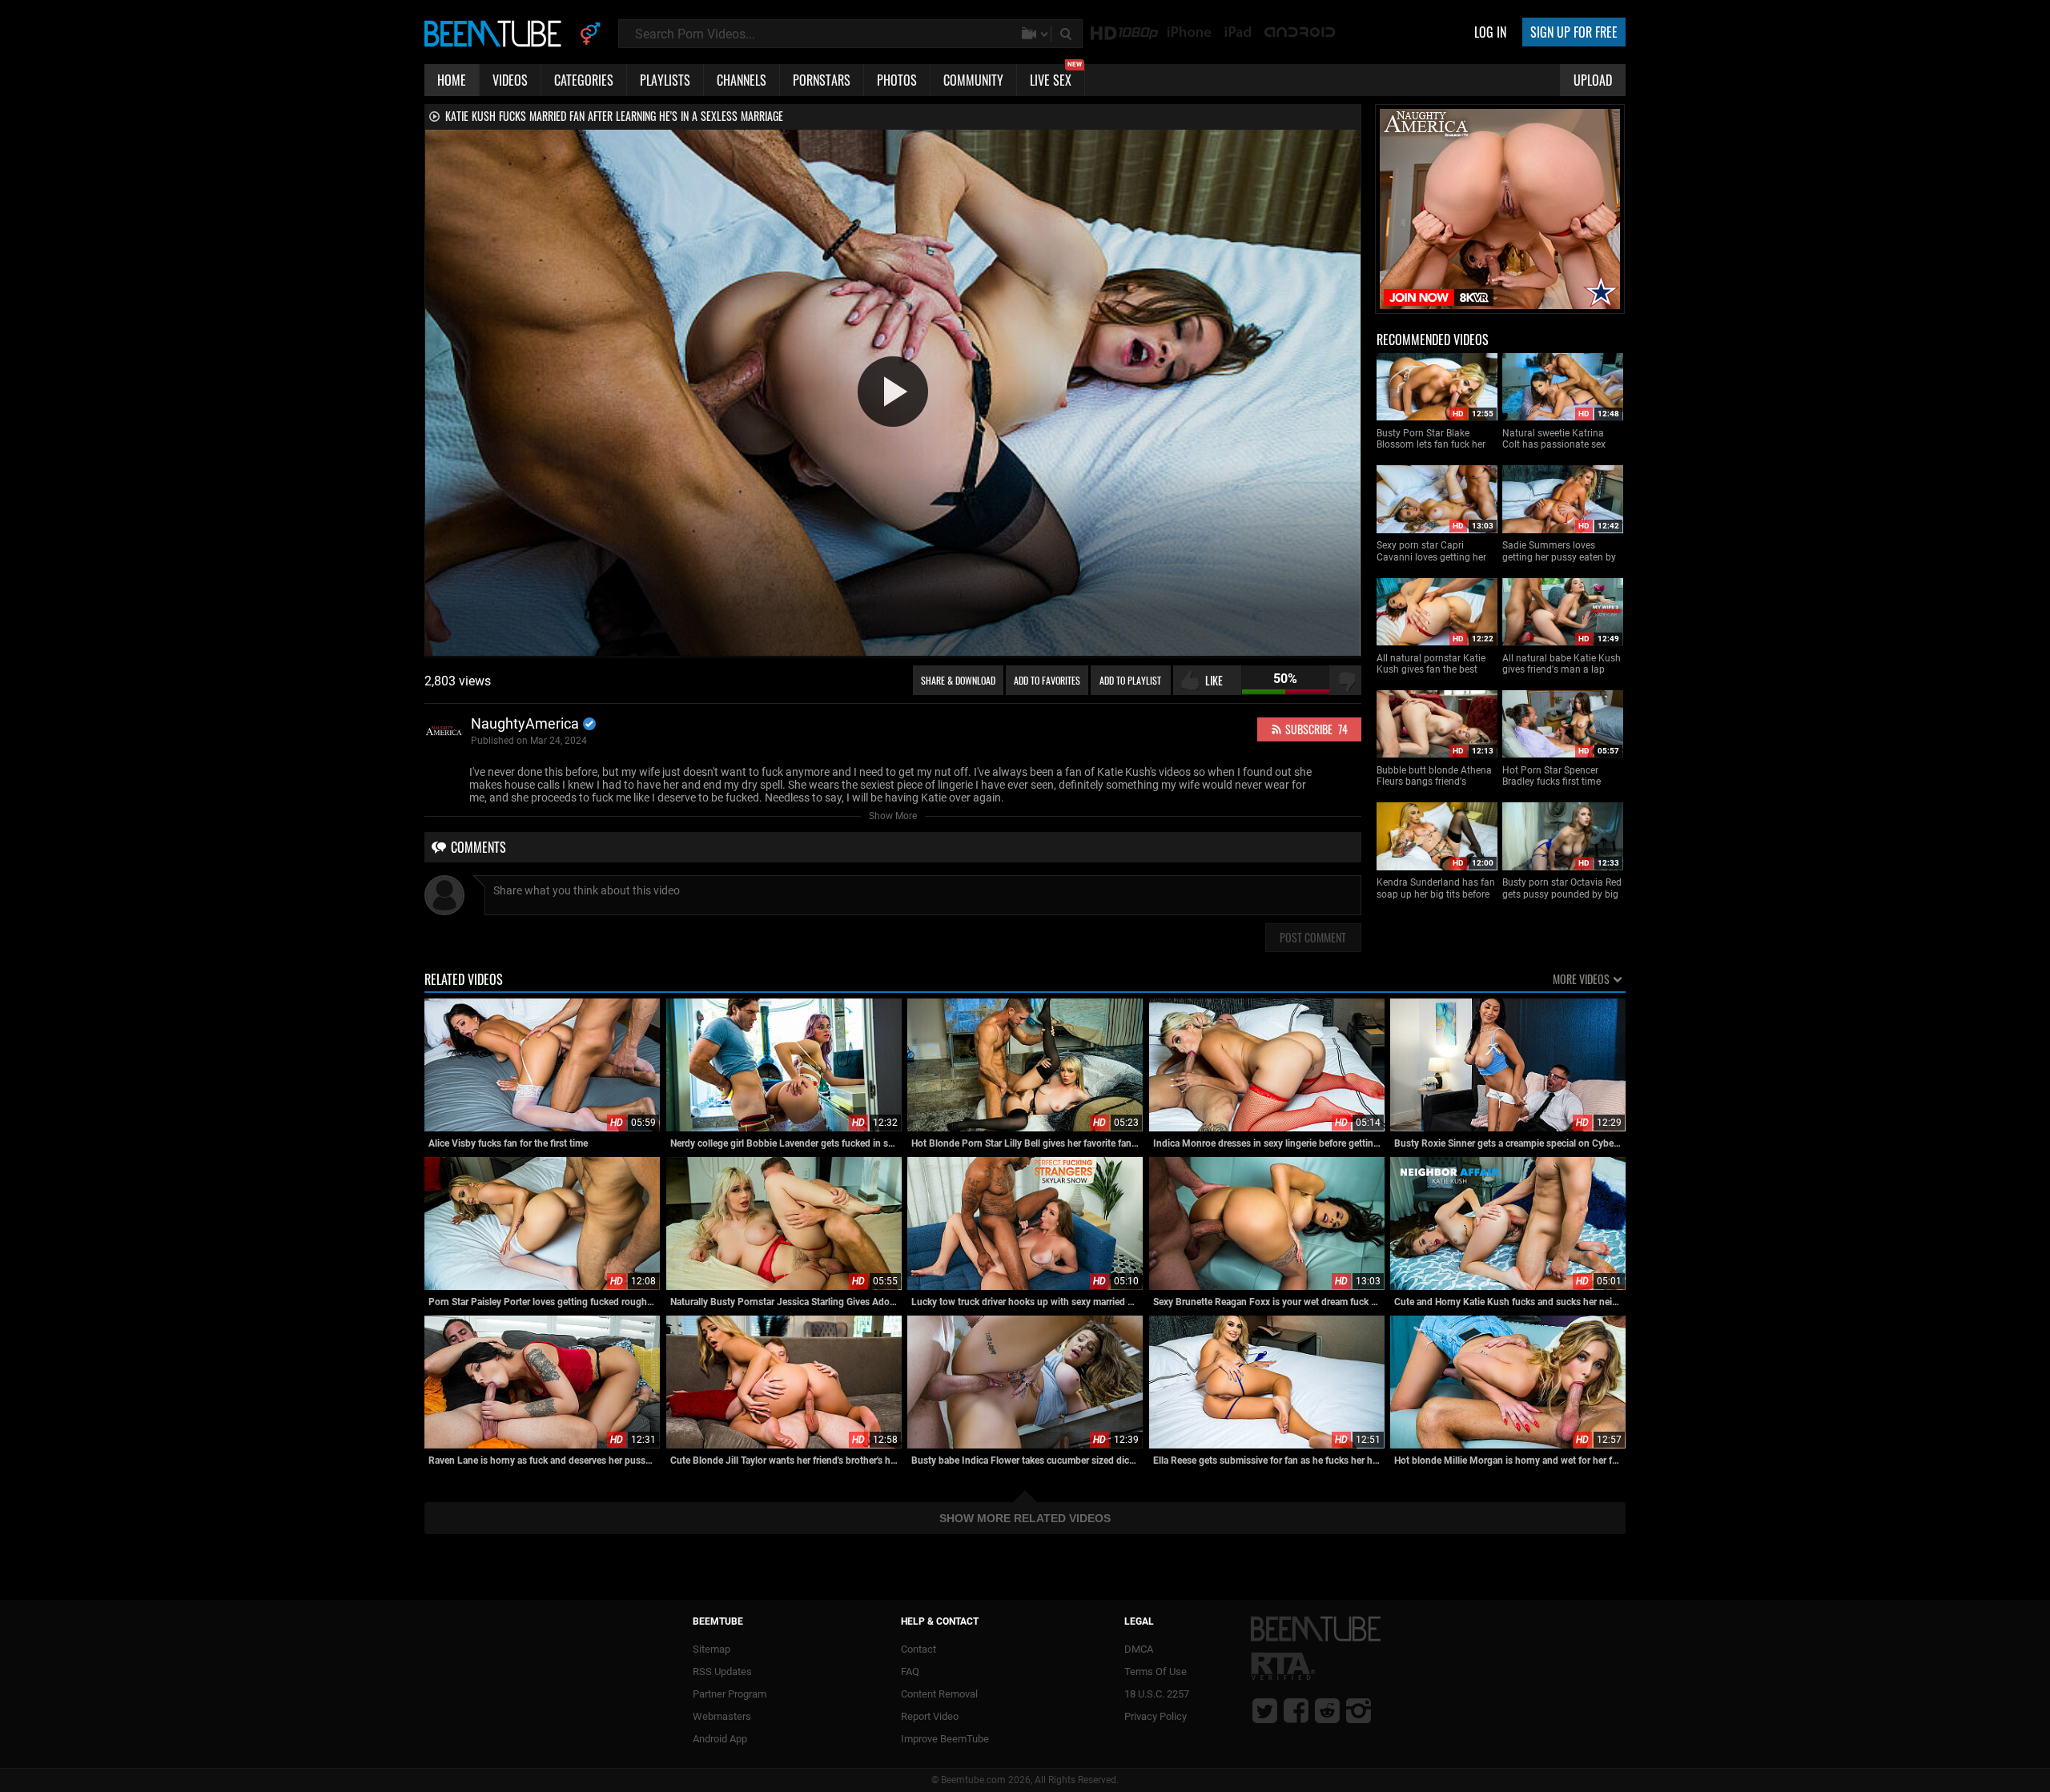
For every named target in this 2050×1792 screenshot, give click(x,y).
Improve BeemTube (945, 1739)
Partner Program (730, 1694)
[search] (1067, 34)
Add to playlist (1130, 680)
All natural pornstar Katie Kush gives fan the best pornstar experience (1431, 664)
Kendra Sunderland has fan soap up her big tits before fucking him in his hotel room (1436, 888)
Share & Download (958, 680)
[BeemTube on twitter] (1265, 1710)
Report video (930, 1716)
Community (973, 80)
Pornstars (822, 80)
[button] (893, 392)
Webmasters (722, 1716)
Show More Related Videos (1025, 1518)
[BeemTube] (496, 33)
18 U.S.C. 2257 (1157, 1694)
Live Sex (1056, 77)
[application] (893, 393)
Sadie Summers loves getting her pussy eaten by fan (1559, 551)
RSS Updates (722, 1671)
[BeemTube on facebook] (1296, 1710)
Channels (742, 80)
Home (452, 80)
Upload (1593, 80)
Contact (918, 1649)
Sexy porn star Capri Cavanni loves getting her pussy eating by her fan (1431, 551)
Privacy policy (1156, 1716)
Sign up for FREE (1574, 32)
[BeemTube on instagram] (1359, 1710)
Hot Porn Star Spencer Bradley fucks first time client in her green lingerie (1557, 776)
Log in (1490, 32)
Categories (584, 80)
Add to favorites (1047, 680)
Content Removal (939, 1694)
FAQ (910, 1671)
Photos (897, 80)
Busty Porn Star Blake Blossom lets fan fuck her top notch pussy (1431, 439)
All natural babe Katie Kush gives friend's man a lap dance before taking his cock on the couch (1562, 664)
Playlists (665, 80)
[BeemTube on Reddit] (1327, 1710)
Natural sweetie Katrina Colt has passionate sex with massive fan (1554, 439)
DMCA (1139, 1649)
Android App (720, 1739)
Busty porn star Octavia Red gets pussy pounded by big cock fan (1562, 888)
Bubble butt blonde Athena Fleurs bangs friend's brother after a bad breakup (1436, 776)
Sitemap (711, 1649)
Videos (510, 80)
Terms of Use (1156, 1671)
